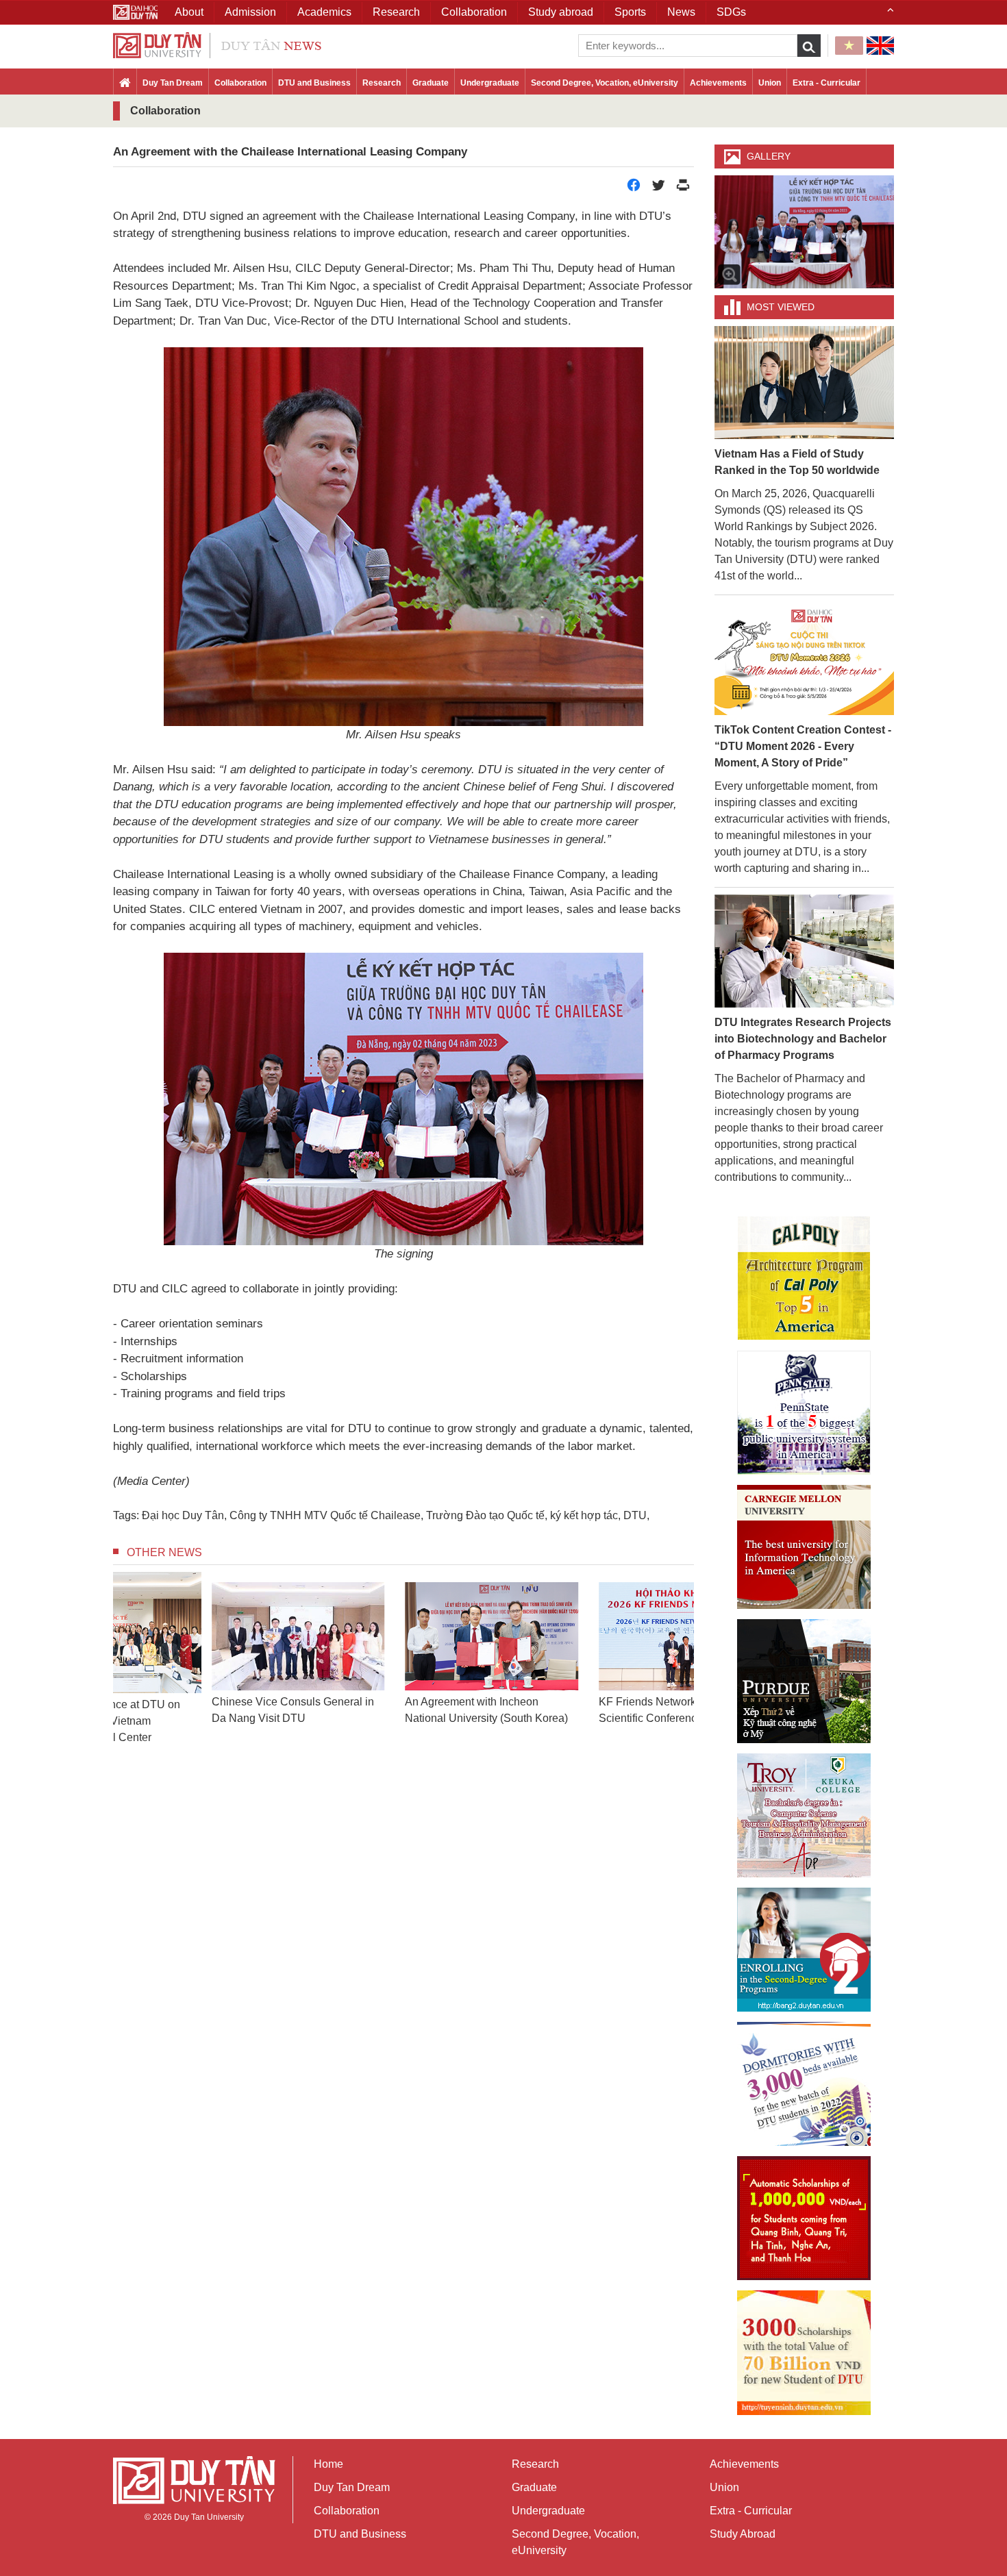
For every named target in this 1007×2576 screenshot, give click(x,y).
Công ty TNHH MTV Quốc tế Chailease (325, 1515)
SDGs (731, 12)
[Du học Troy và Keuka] (804, 1815)
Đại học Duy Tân (183, 1515)
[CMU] (804, 1547)
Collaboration (240, 83)
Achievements (718, 83)
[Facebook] (634, 189)
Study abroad (561, 12)
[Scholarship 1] (804, 2218)
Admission (250, 12)
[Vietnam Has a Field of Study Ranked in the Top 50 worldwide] (805, 382)
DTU (635, 1515)
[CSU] (804, 1278)
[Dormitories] (804, 2084)
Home (328, 2464)
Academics (324, 12)
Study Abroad (743, 2534)
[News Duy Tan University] (217, 44)
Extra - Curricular (826, 83)
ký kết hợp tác (584, 1515)
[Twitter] (658, 189)
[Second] (804, 1950)
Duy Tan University (209, 2517)
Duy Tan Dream (173, 83)
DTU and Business (314, 83)
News (681, 12)
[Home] (125, 84)
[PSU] (804, 1413)
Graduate (431, 83)
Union (770, 83)
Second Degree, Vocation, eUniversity (605, 83)
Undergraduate (490, 83)
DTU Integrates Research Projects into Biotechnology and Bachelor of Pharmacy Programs (803, 1039)
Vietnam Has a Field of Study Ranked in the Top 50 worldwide (797, 462)
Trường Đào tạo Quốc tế (485, 1515)
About (189, 12)
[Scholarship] (804, 2353)
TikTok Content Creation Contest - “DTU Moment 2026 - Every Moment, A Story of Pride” (803, 746)
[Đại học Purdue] (804, 1681)
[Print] (683, 189)
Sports (630, 12)
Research (382, 83)
